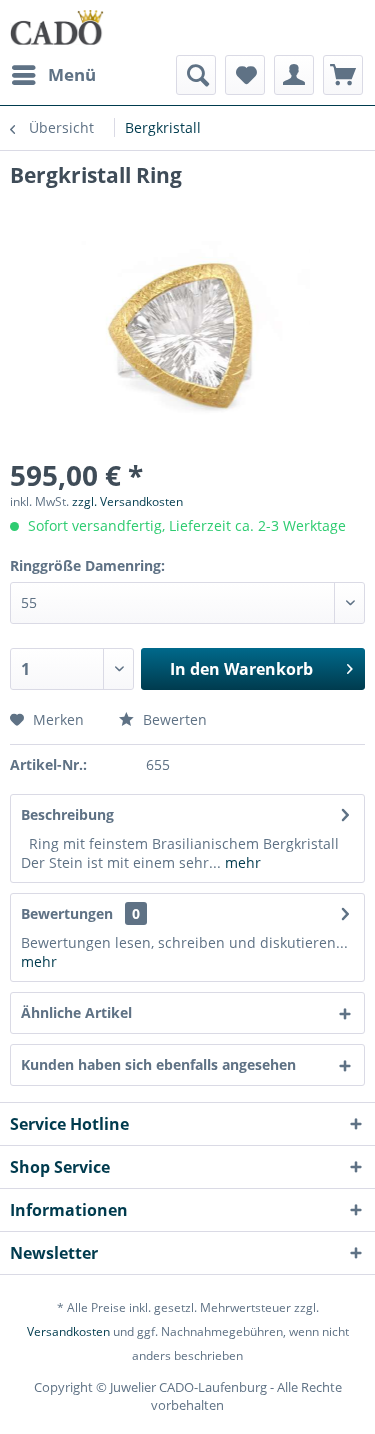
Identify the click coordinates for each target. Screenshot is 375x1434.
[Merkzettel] (245, 75)
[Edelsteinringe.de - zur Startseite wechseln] (57, 27)
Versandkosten (68, 1331)
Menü (72, 74)
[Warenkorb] (343, 75)
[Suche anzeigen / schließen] (196, 75)
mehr (241, 862)
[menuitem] (53, 75)
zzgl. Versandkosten (127, 501)
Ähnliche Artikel (76, 1012)
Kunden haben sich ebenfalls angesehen (158, 1064)
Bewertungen (67, 913)
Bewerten (173, 719)
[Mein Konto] (294, 75)
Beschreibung (67, 814)
